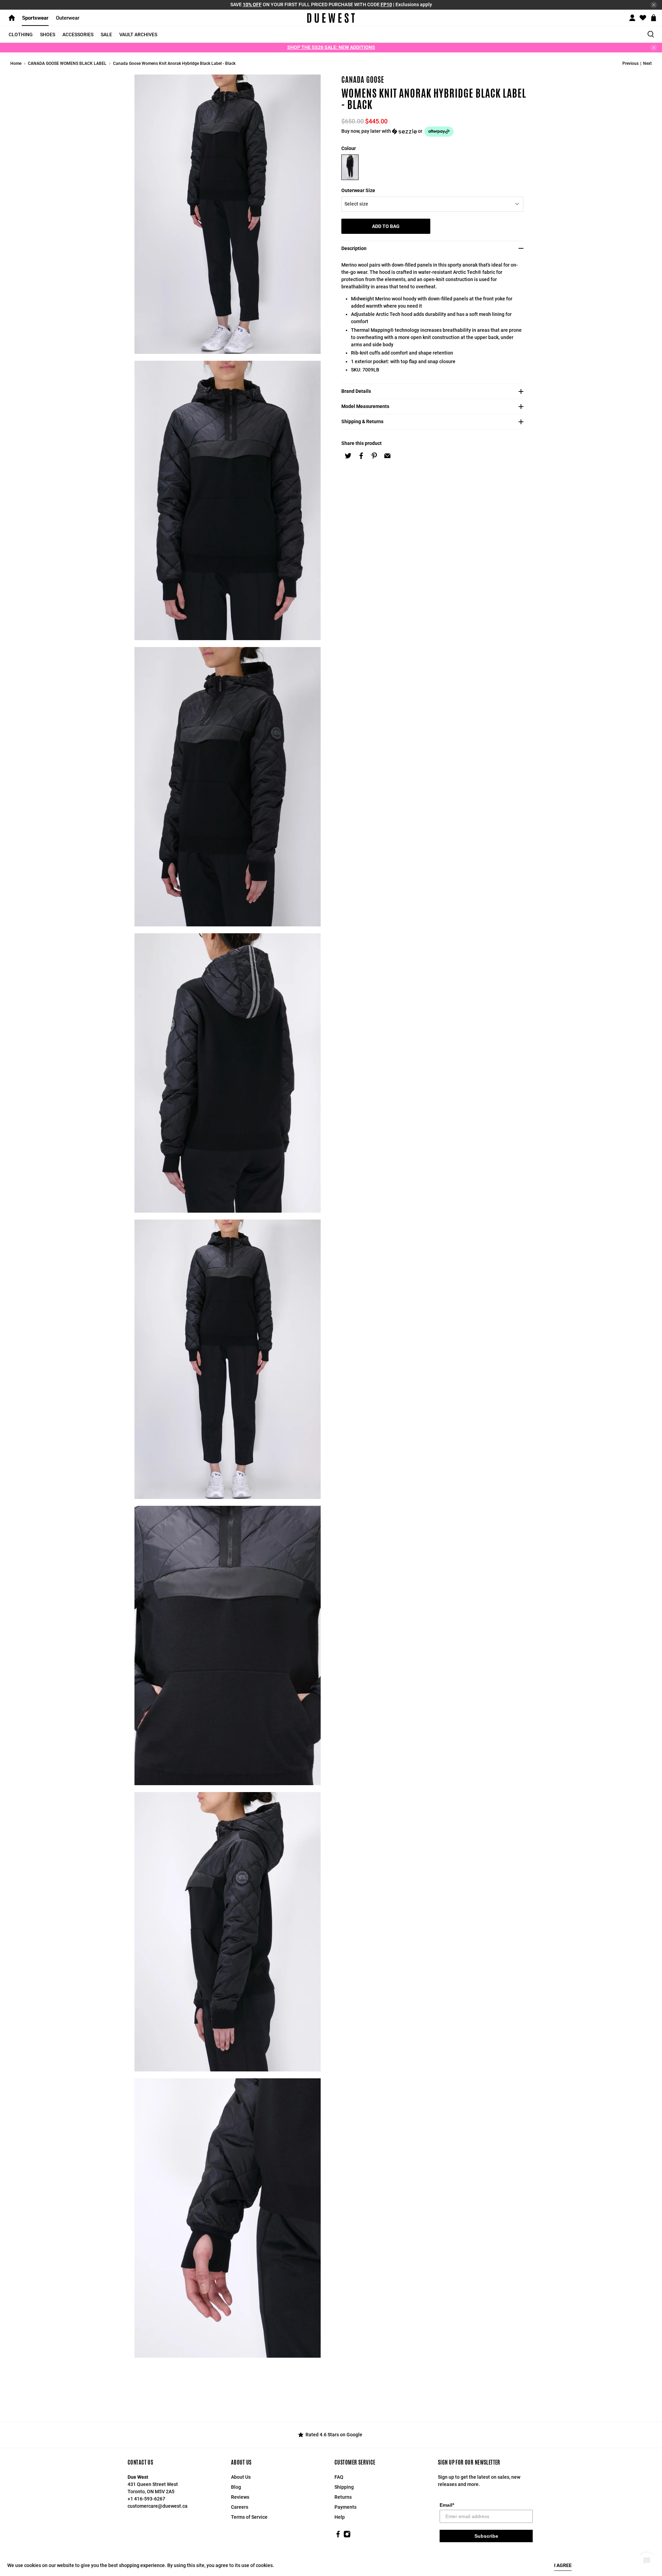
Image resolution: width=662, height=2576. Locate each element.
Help (340, 2517)
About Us (241, 2477)
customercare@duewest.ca (158, 2506)
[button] (434, 132)
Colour (349, 148)
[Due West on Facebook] (338, 2536)
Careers (240, 2507)
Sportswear (35, 18)
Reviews (240, 2497)
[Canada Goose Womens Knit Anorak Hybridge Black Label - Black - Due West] (228, 214)
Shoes (48, 34)
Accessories (78, 34)
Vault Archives (138, 34)
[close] (654, 5)
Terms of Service (249, 2517)
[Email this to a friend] (387, 456)
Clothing (21, 34)
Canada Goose (363, 80)
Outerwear (68, 18)
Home (16, 63)
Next (647, 63)
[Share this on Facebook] (361, 456)
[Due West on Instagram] (347, 2536)
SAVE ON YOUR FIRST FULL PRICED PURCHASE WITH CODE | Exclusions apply (331, 4)
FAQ (339, 2477)
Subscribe (486, 2536)
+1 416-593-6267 (146, 2499)
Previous (630, 63)
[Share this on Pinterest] (374, 456)
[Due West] (331, 18)
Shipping (344, 2487)
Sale (106, 34)
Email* (447, 2505)
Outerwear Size (358, 190)
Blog (236, 2487)
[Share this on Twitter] (348, 456)
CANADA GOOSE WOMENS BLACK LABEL (67, 63)
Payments (345, 2507)
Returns (343, 2497)
